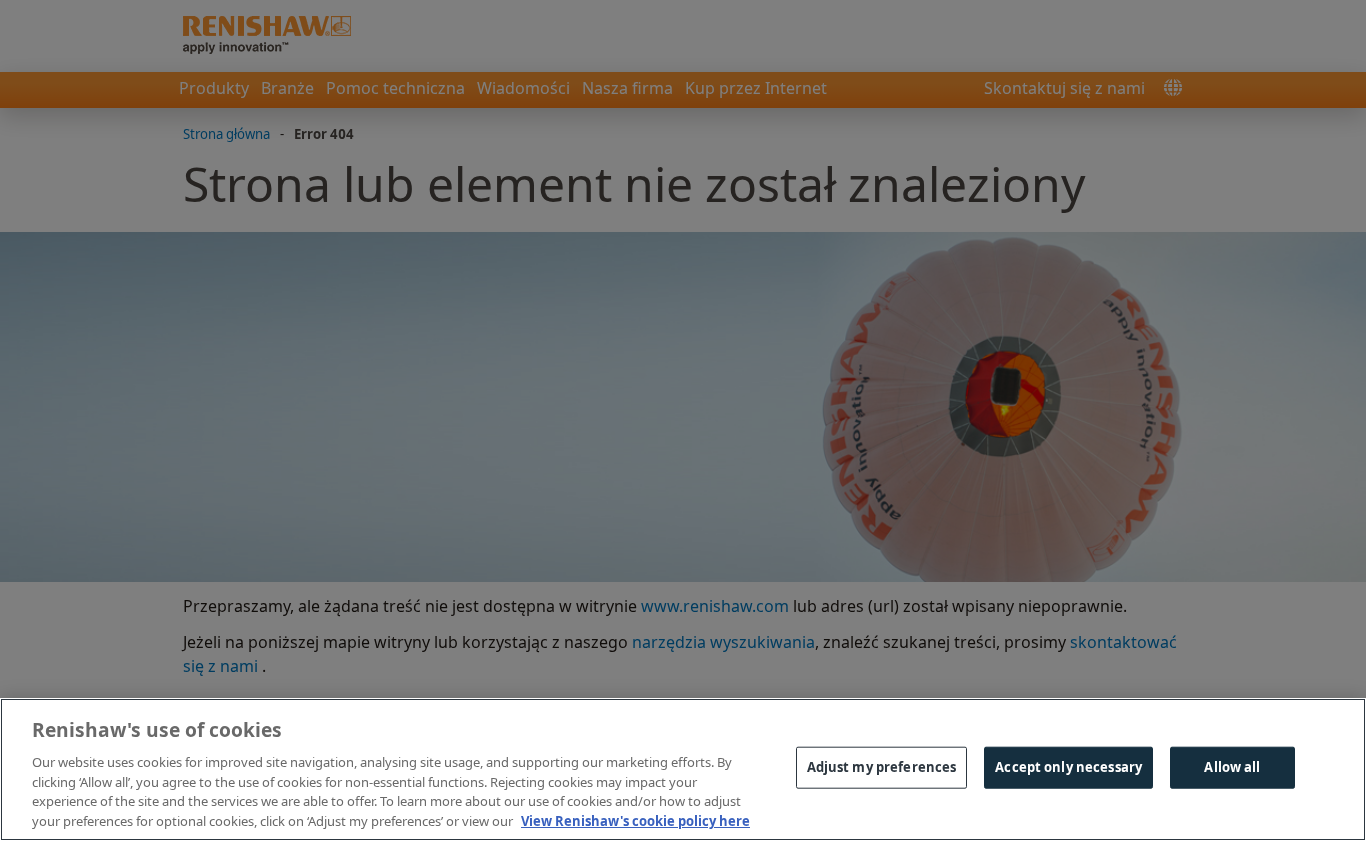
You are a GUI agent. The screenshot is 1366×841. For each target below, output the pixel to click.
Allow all (1232, 767)
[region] (683, 769)
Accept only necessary (1068, 767)
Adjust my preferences (882, 767)
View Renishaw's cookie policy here (635, 820)
